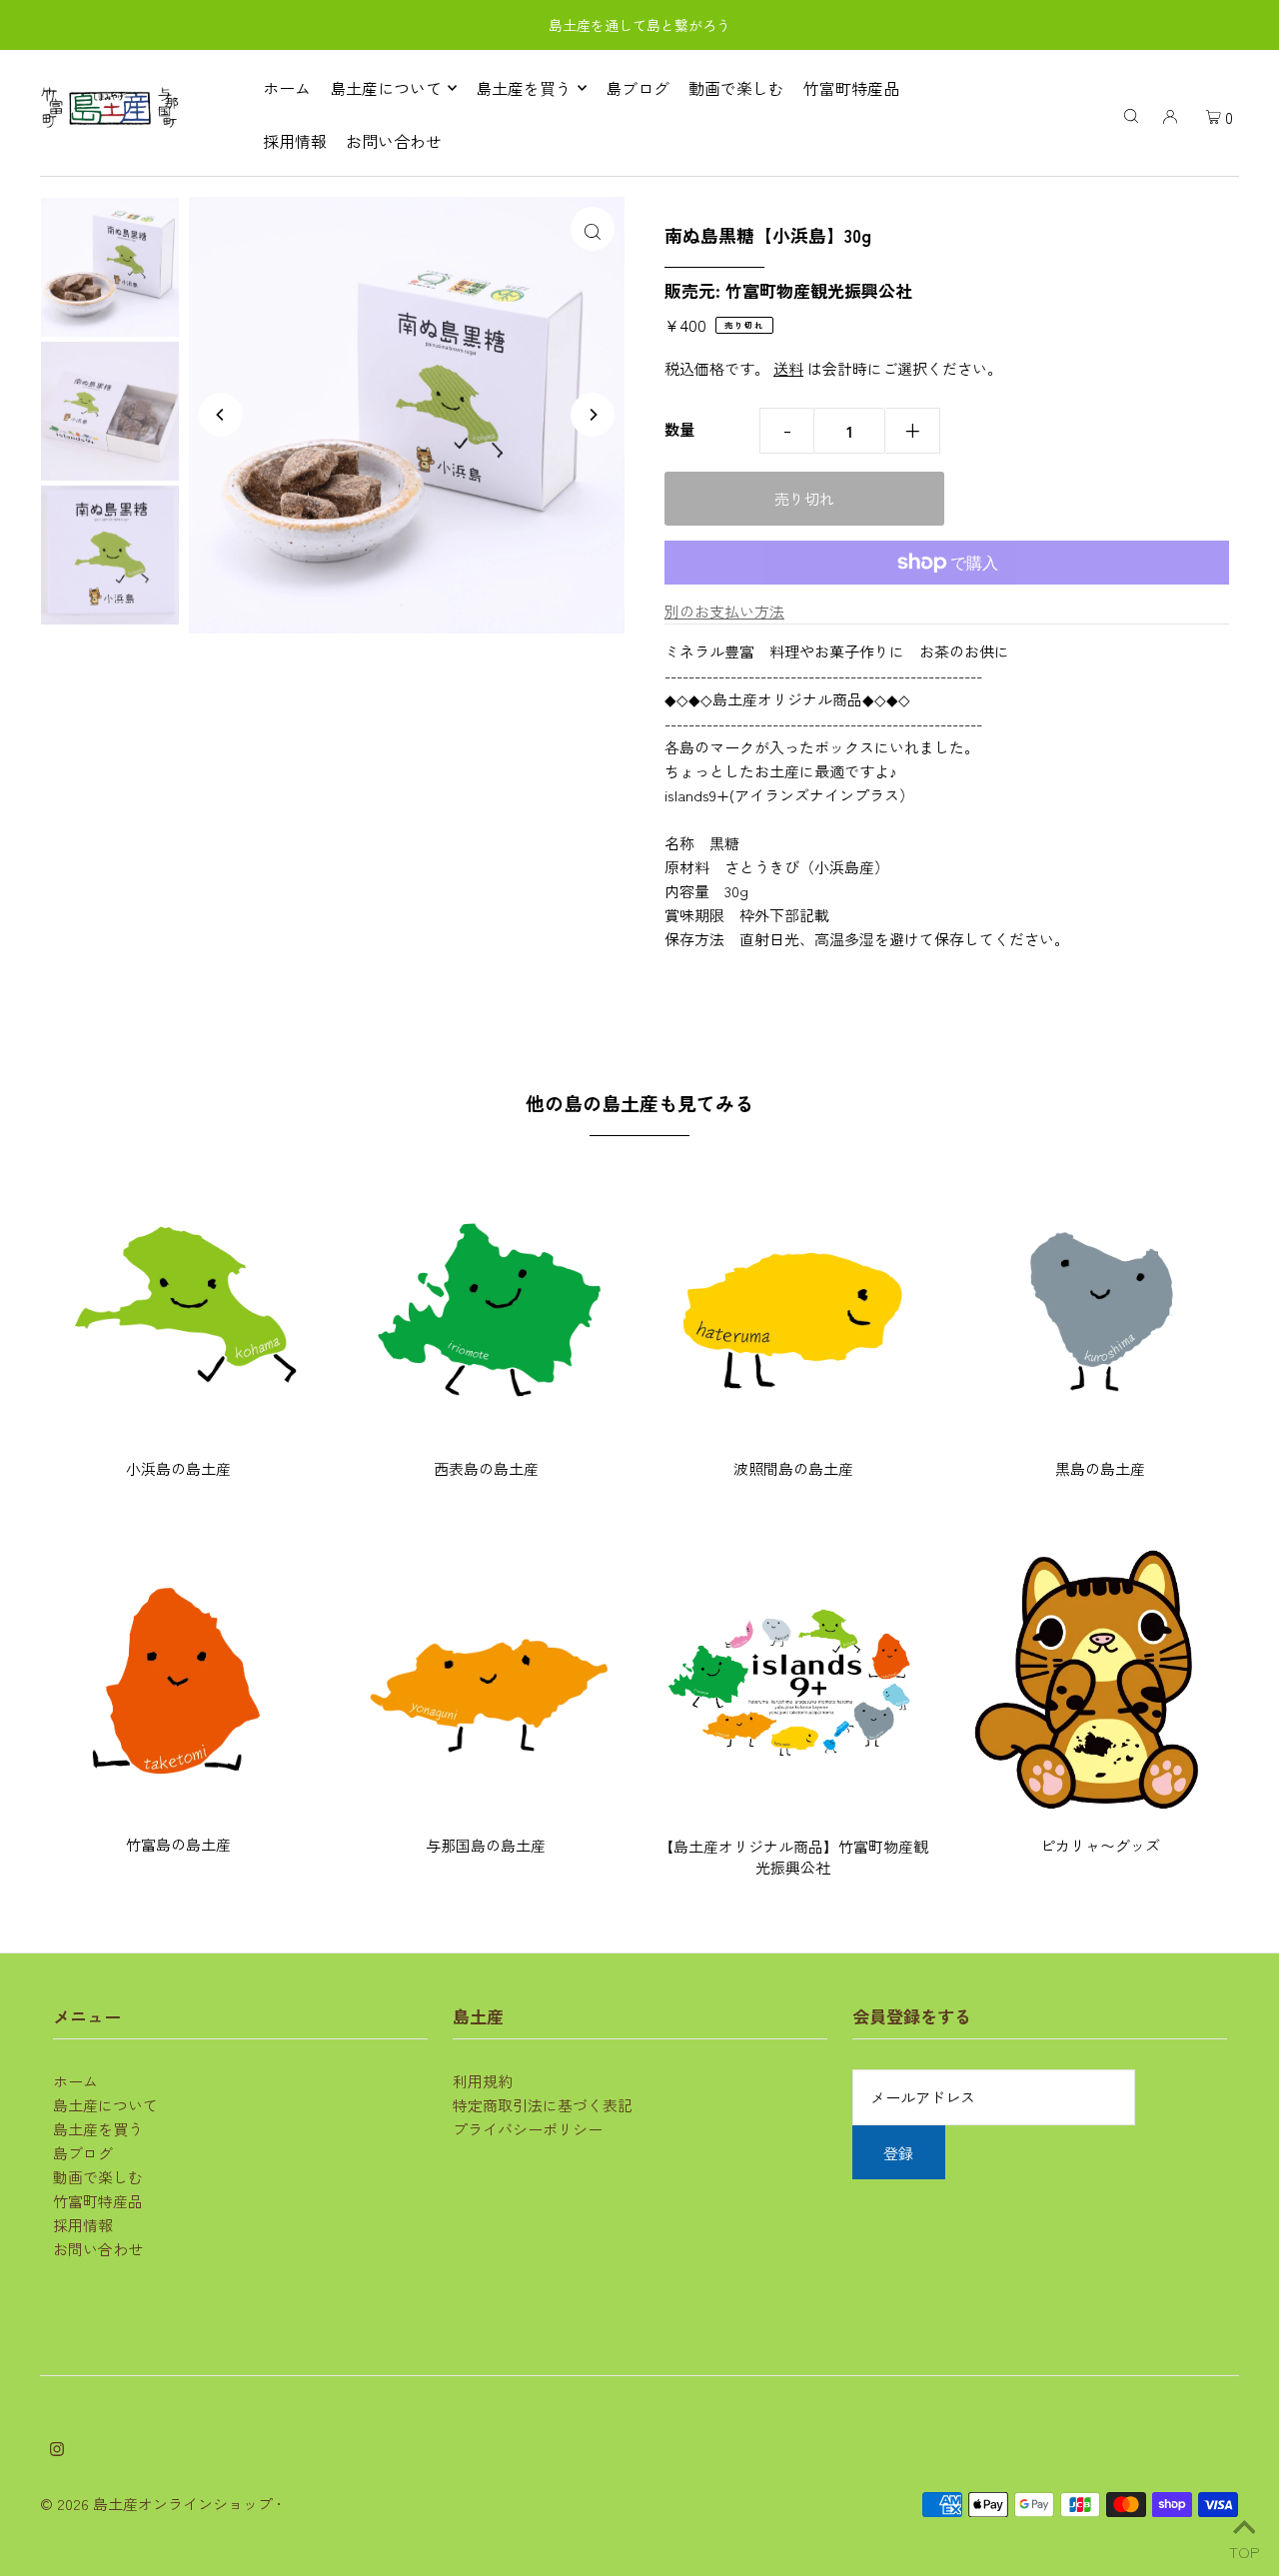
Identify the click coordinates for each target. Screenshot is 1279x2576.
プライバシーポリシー (528, 2129)
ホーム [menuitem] (287, 88)
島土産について (105, 2105)
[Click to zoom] (593, 229)
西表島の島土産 (486, 1468)
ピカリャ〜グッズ (1100, 1845)
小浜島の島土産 (178, 1468)
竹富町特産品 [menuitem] (851, 88)
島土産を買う (98, 2129)
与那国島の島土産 (486, 1845)
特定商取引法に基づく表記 (543, 2105)
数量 (679, 429)
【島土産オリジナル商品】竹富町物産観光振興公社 (793, 1857)
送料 (788, 368)
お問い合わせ (98, 2249)
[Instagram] (57, 2450)
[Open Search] (1131, 114)
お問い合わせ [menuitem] (394, 141)
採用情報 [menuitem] (295, 141)
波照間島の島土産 (793, 1468)
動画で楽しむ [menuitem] (736, 88)
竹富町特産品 (98, 2201)
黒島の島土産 (1100, 1468)
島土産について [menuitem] (386, 88)
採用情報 (83, 2225)
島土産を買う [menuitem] (524, 88)
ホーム (75, 2081)
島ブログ (83, 2153)
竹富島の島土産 (178, 1844)
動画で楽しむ (98, 2177)
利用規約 (483, 2081)
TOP (1244, 2549)
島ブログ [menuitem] (638, 88)
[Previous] (221, 415)
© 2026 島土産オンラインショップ (156, 2504)
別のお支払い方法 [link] (724, 611)
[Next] (593, 415)
